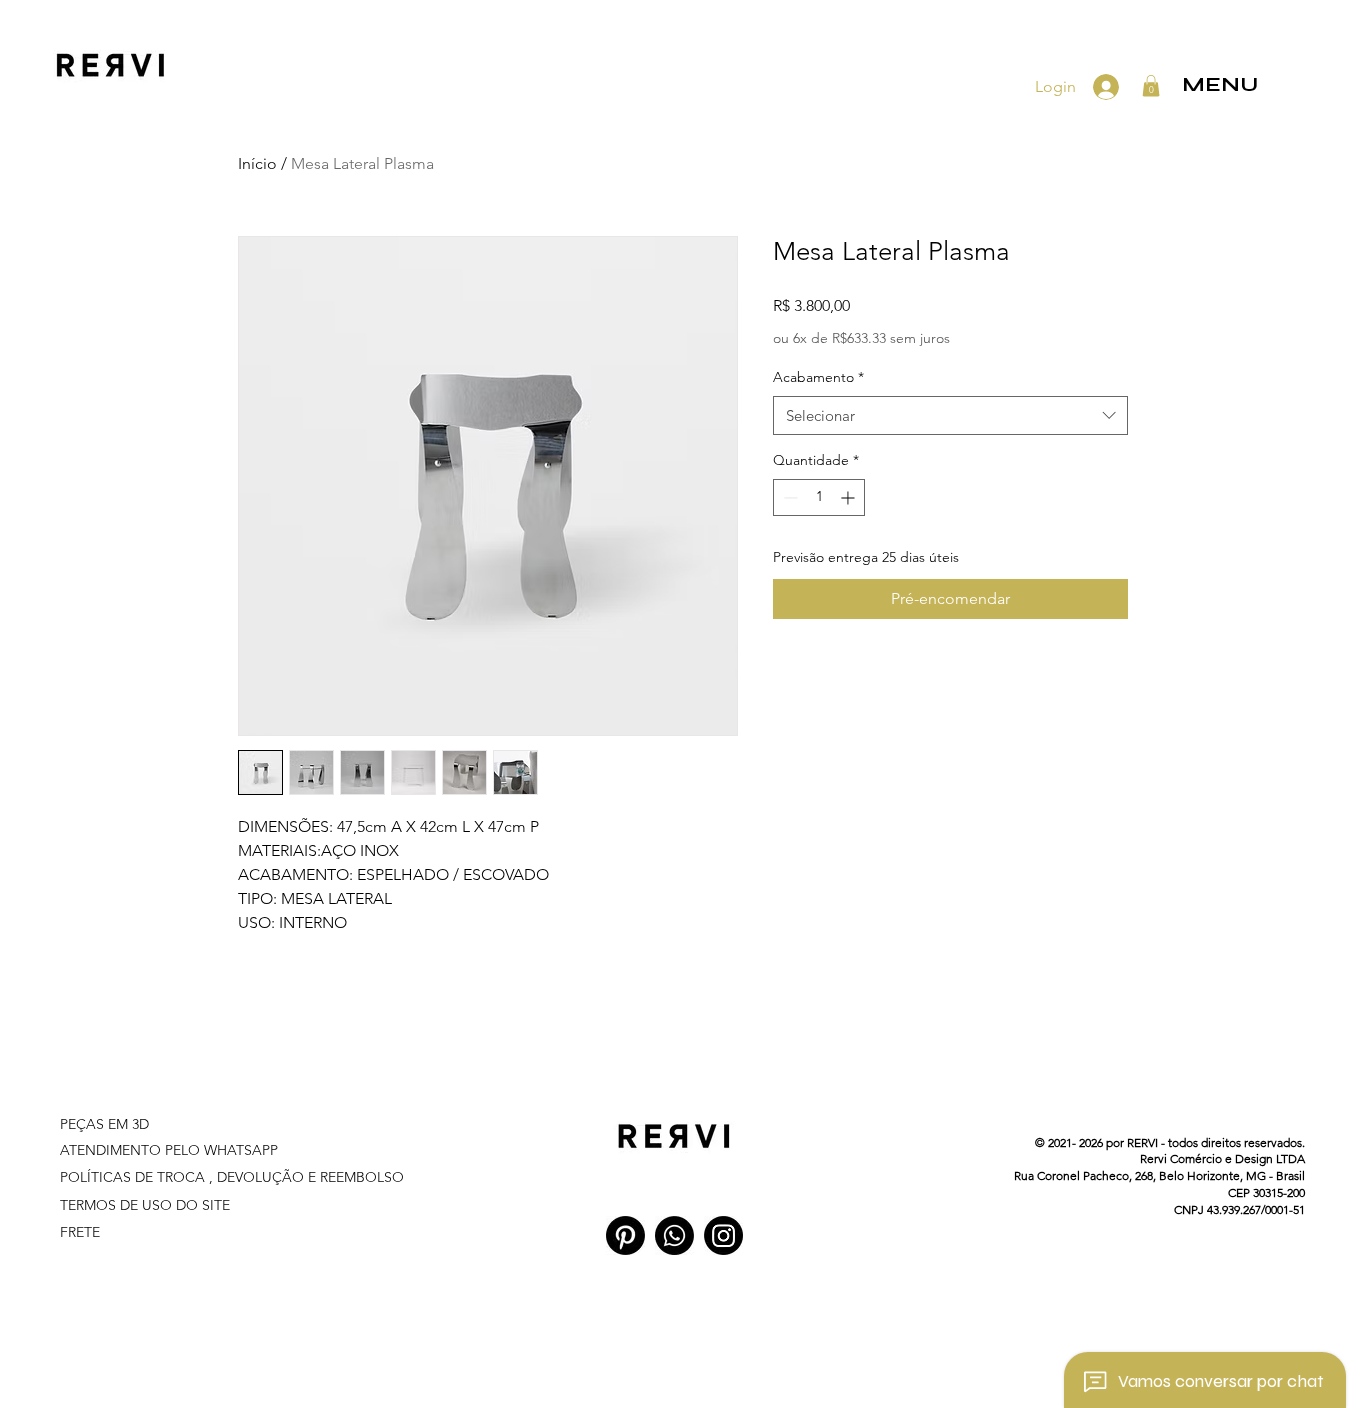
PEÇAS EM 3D (106, 1124)
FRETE (80, 1232)
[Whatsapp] (674, 1235)
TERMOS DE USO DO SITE (147, 1205)
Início (257, 163)
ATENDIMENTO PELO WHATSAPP (169, 1150)
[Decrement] (788, 497)
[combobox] (950, 415)
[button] (1151, 86)
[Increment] (849, 497)
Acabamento (818, 377)
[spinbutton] (819, 497)
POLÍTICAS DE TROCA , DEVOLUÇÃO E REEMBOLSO (232, 1177)
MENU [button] (1220, 84)
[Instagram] (723, 1235)
